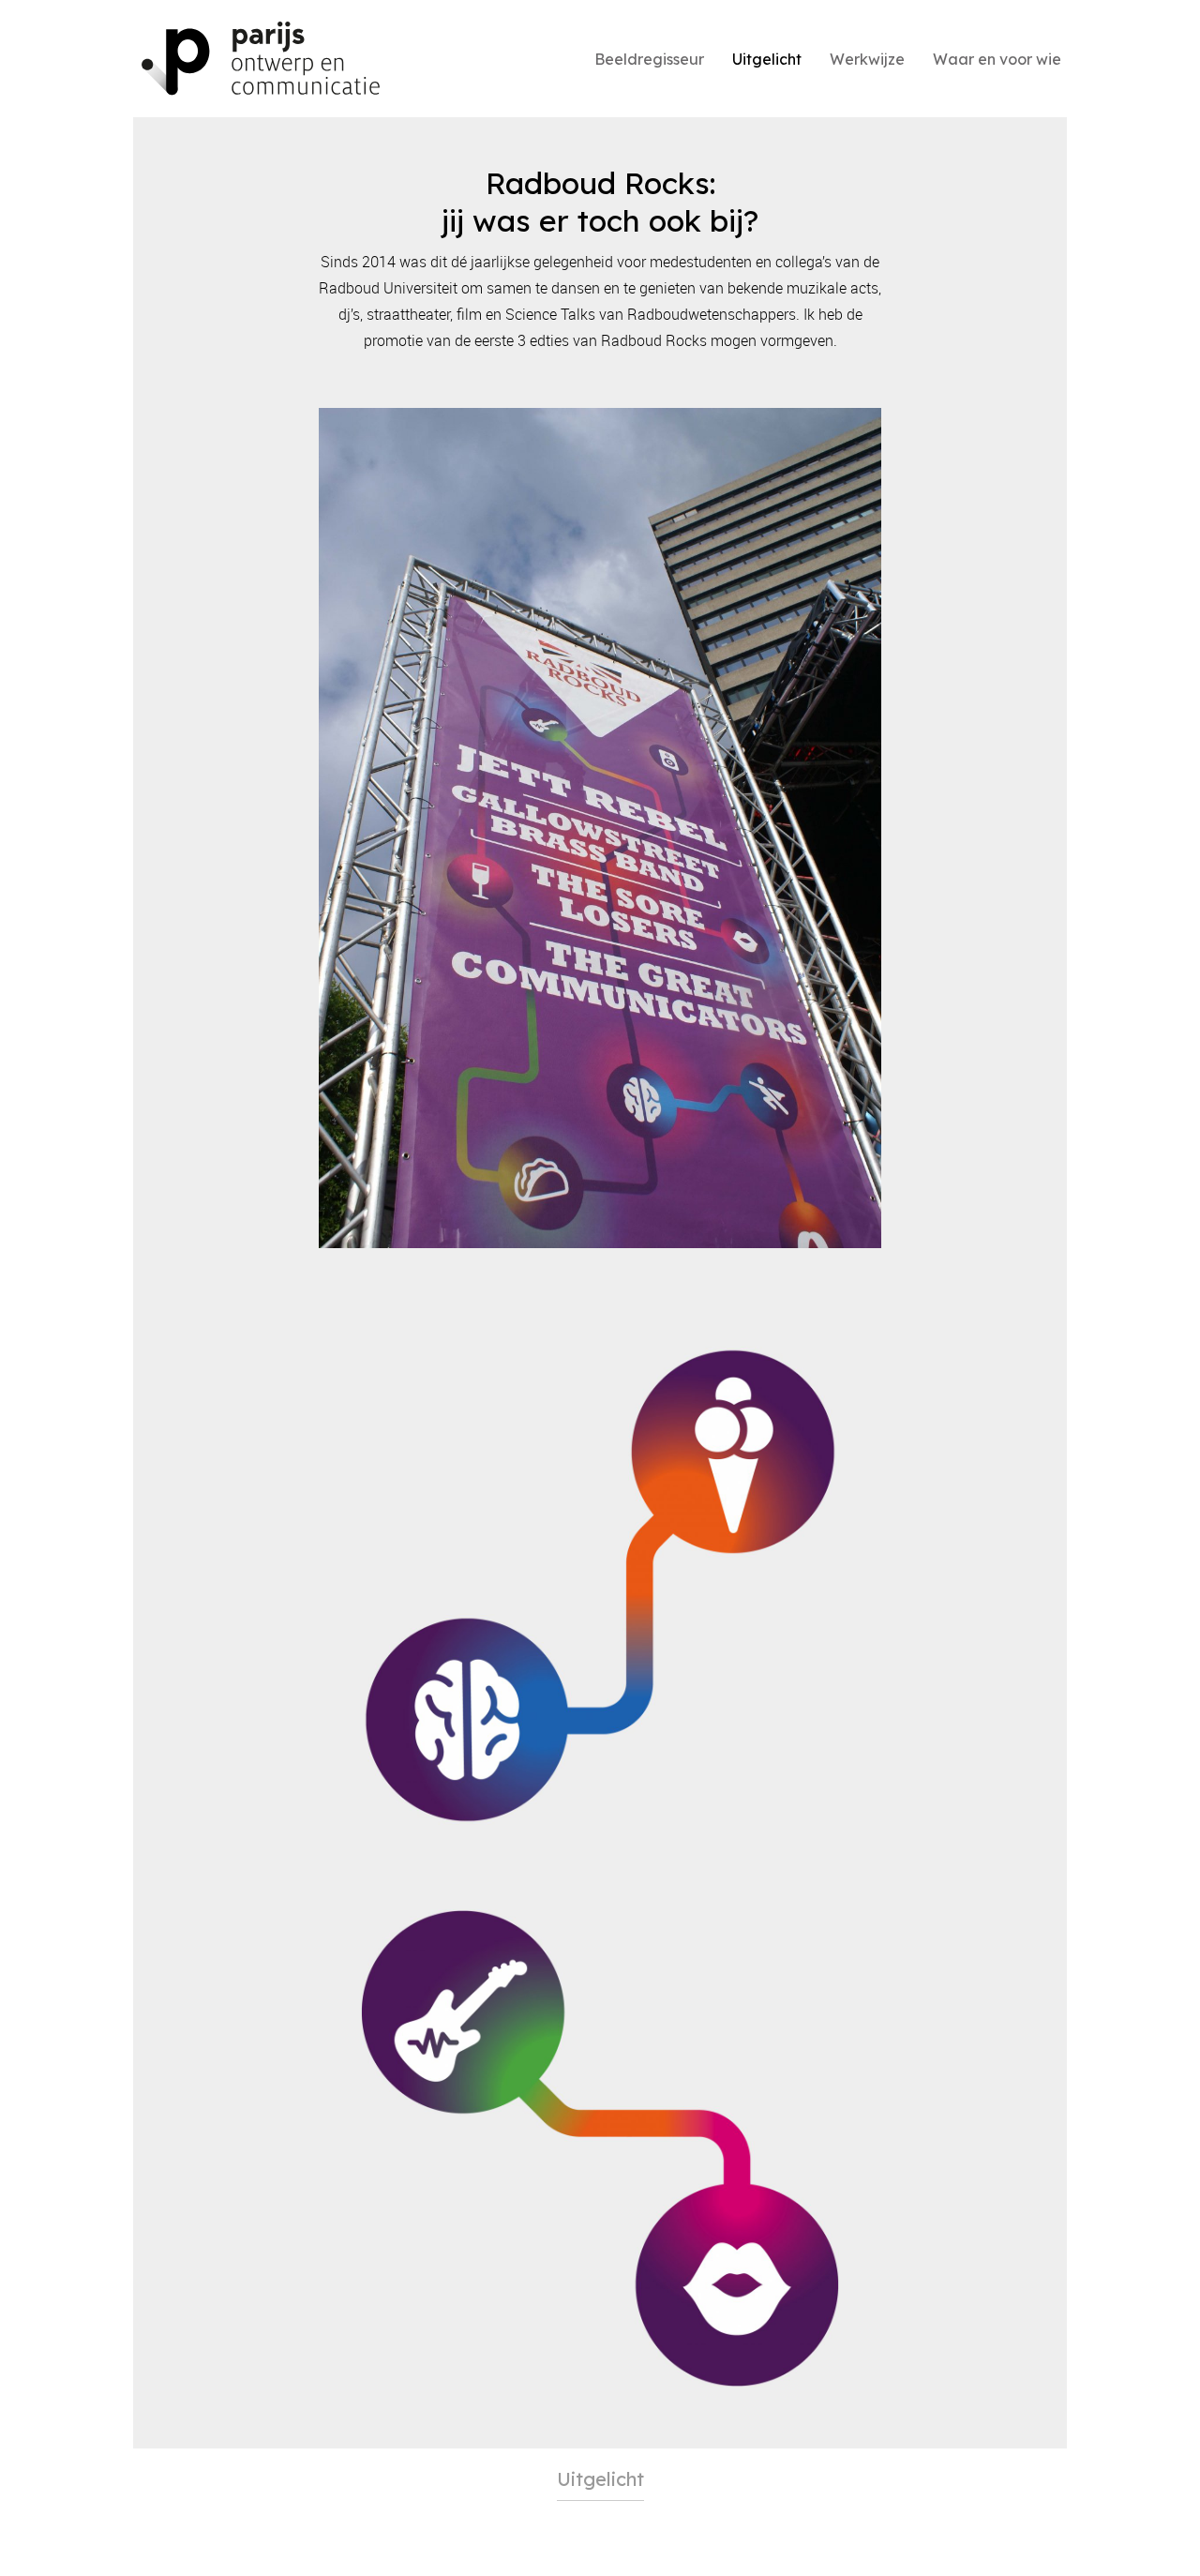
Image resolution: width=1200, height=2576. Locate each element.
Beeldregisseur (649, 59)
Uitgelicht (767, 59)
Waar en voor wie (997, 59)
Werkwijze (867, 59)
